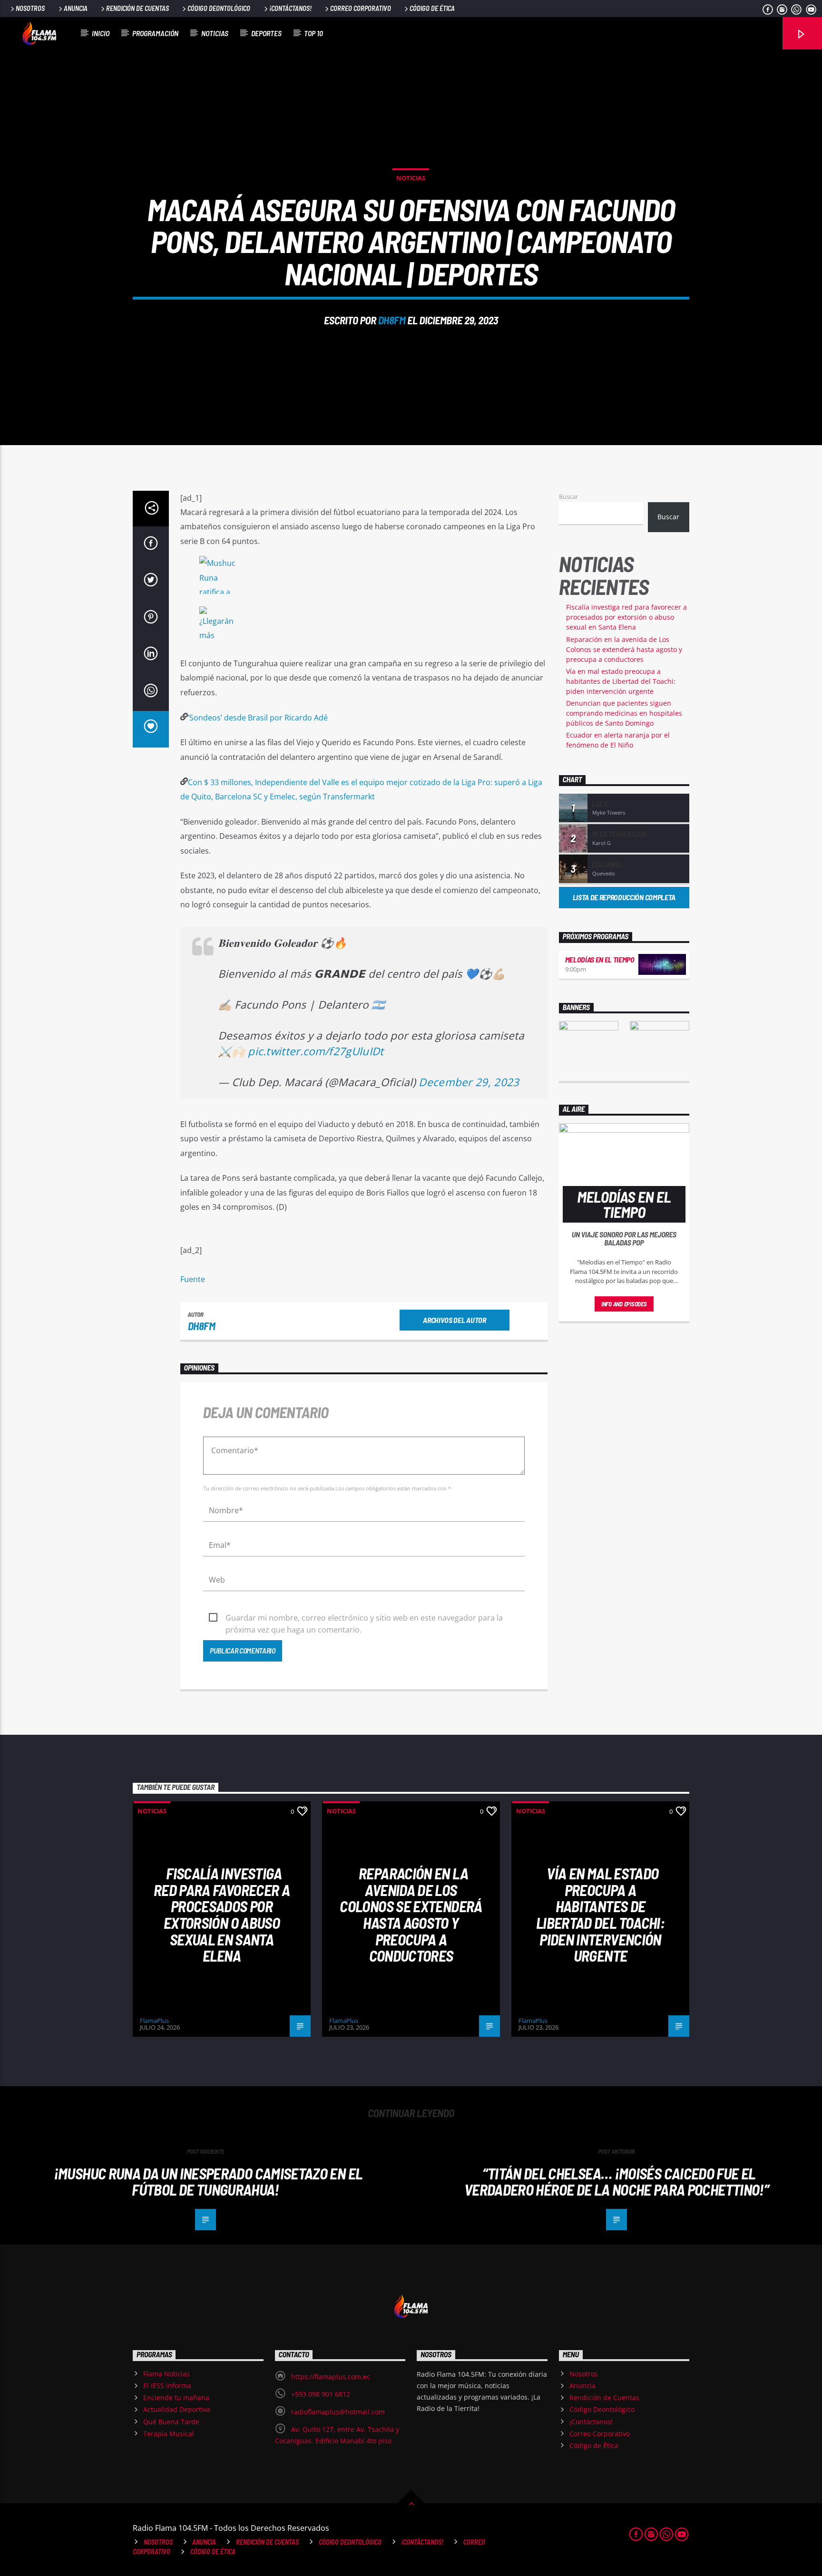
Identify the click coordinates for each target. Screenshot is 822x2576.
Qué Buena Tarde (171, 2422)
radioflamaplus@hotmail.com (338, 2412)
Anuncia (76, 8)
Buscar (568, 496)
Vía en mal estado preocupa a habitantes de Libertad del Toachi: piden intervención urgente (621, 681)
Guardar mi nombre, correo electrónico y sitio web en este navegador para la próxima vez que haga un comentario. (364, 1618)
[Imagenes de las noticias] (364, 577)
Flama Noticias (166, 2374)
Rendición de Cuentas (137, 8)
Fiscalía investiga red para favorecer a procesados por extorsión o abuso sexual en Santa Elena (626, 617)
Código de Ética (432, 8)
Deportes (266, 33)
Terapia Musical (169, 2434)
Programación (155, 33)
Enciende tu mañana (176, 2397)
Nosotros (30, 8)
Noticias (215, 33)
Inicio (101, 33)
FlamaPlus (154, 2021)
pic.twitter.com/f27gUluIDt (316, 1051)
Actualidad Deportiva (177, 2409)
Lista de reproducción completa (624, 897)
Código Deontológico (219, 8)
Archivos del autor (454, 1320)
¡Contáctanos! (290, 8)
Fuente (193, 1279)
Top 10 (313, 33)
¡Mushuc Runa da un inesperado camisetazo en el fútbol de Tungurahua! (208, 2182)
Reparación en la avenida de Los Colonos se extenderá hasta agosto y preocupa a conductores (624, 649)
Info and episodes (624, 1304)
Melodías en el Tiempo (600, 959)
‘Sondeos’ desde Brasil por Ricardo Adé (258, 718)
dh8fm (392, 320)
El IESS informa (167, 2386)
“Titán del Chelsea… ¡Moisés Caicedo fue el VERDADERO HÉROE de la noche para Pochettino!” (616, 2182)
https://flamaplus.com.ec (331, 2377)
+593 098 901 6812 (321, 2394)
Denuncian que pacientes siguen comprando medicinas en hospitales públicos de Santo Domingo (624, 713)
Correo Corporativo (361, 8)
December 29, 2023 (469, 1082)
